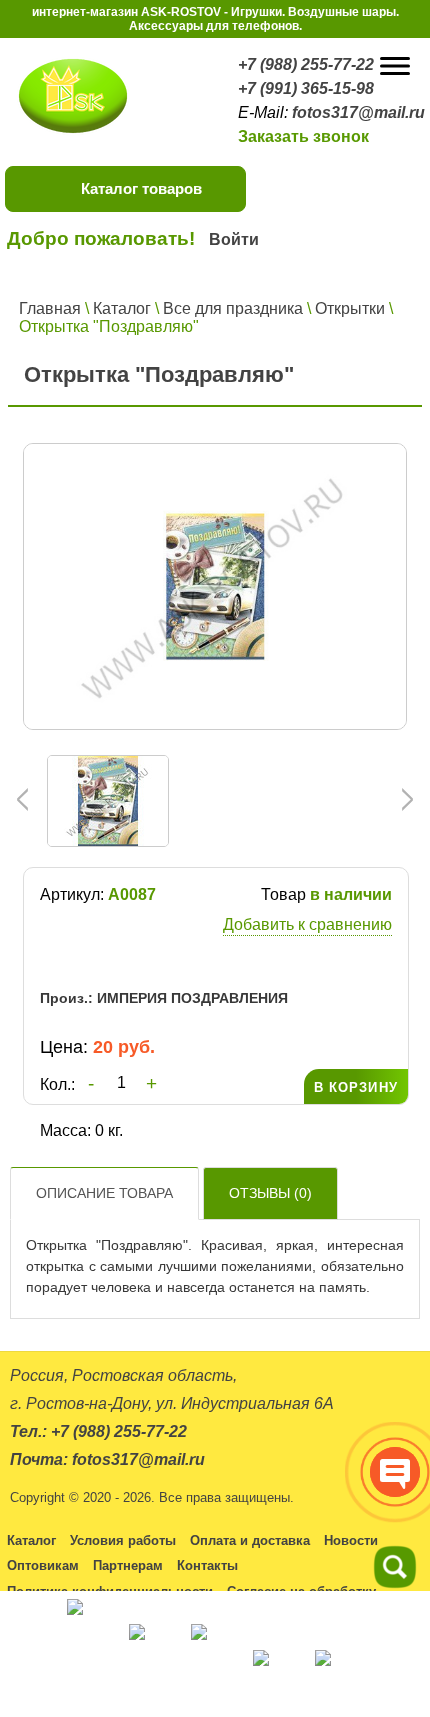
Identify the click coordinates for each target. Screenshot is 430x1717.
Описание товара (104, 1193)
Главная (50, 308)
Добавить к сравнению (307, 924)
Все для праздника (233, 308)
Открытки (350, 308)
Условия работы (123, 1540)
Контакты (207, 1565)
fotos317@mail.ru (358, 112)
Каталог (122, 308)
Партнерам (128, 1565)
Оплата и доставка (250, 1540)
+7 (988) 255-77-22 (306, 64)
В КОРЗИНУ (356, 1087)
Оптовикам (43, 1565)
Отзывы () (270, 1193)
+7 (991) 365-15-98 (306, 88)
